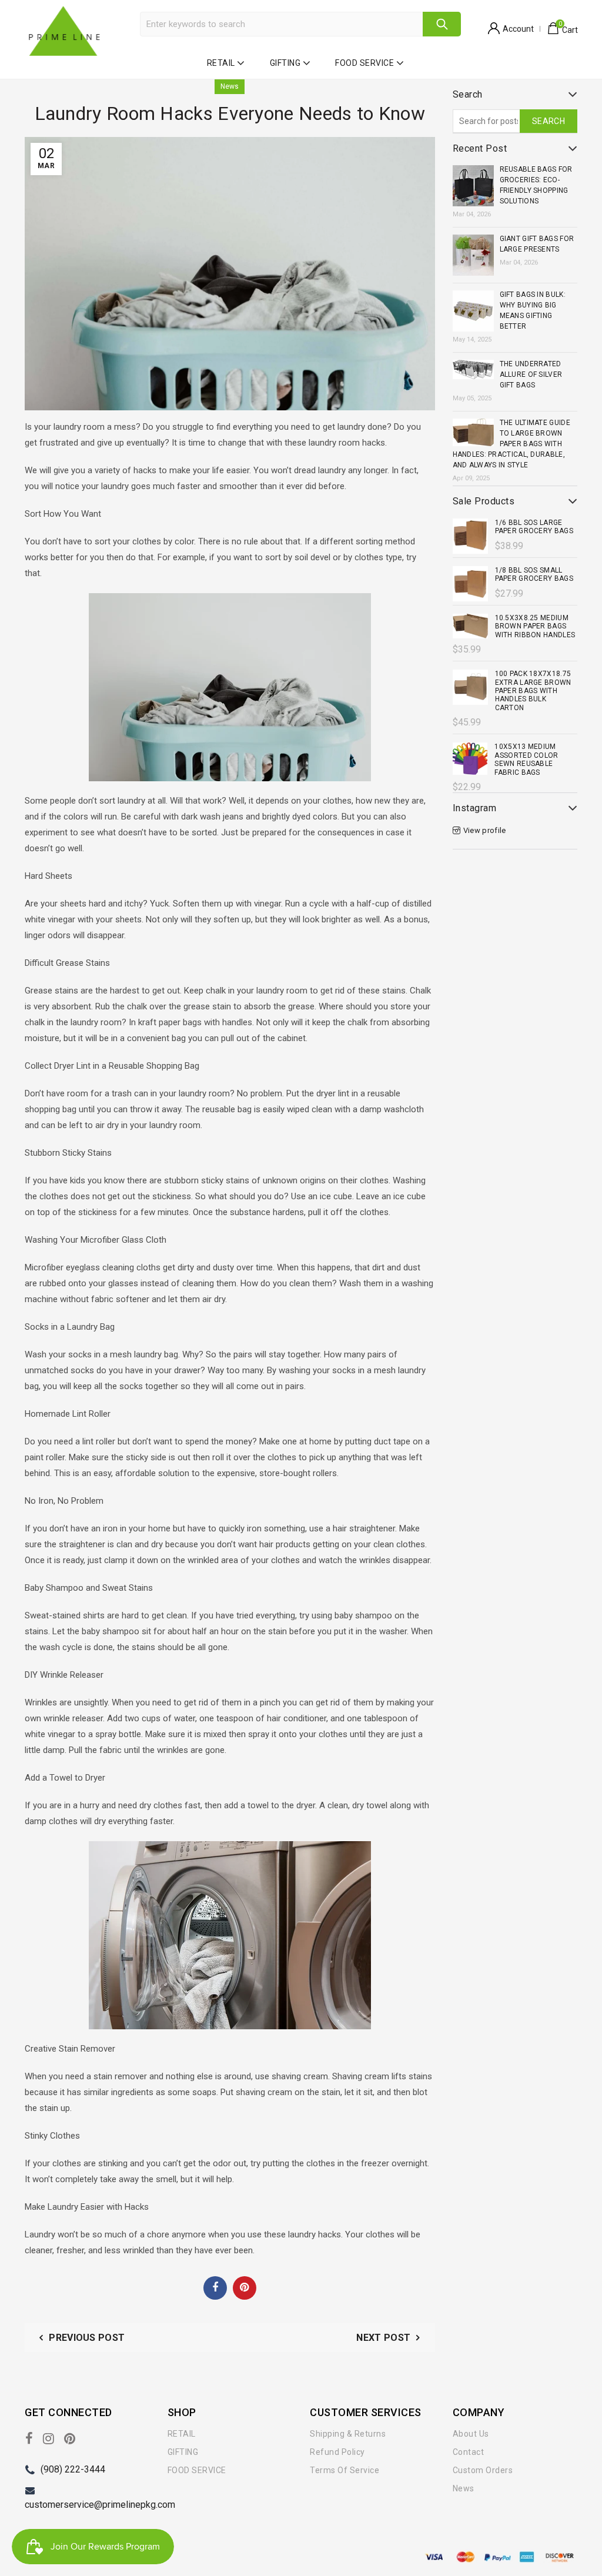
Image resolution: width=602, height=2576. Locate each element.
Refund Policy (337, 2452)
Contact (469, 2452)
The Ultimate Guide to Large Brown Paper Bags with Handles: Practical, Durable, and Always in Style (511, 444)
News (230, 86)
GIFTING (285, 63)
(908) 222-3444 (73, 2469)
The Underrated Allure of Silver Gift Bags (531, 374)
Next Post (383, 2338)
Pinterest (245, 2287)
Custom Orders (483, 2470)
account (518, 29)
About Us (471, 2434)
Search (442, 24)
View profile (485, 830)
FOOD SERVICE (364, 63)
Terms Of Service (345, 2470)
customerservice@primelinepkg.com (100, 2505)
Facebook (215, 2287)
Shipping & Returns (348, 2434)
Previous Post (87, 2338)
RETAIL (221, 63)
